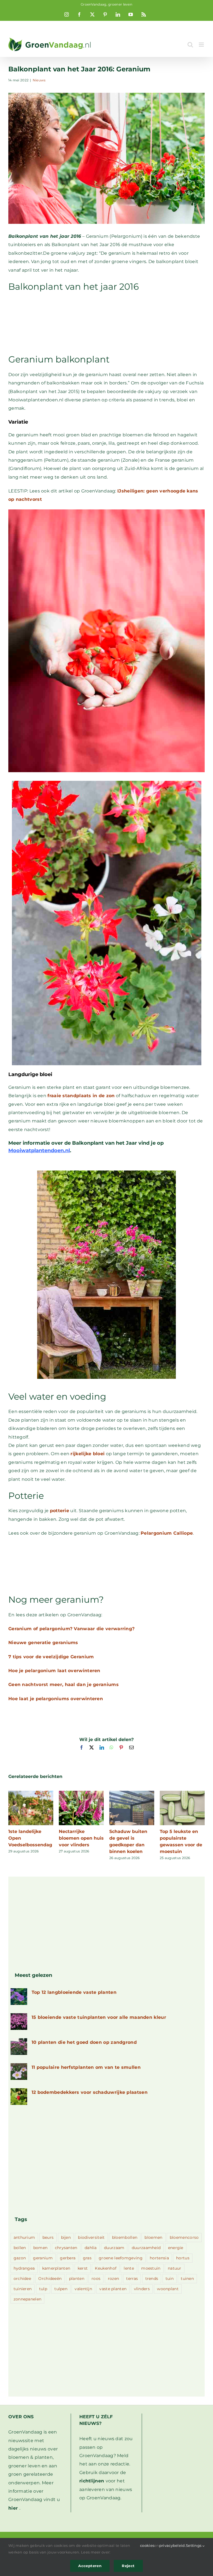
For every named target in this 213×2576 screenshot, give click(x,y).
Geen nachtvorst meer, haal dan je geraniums (64, 1685)
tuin (170, 2279)
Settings (194, 2545)
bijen (66, 2237)
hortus (183, 2258)
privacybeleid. (173, 2545)
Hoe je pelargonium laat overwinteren (54, 1671)
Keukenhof (106, 2268)
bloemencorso (184, 2237)
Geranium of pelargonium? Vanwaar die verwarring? (71, 1629)
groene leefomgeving (121, 2258)
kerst (83, 2268)
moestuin (151, 2268)
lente (129, 2268)
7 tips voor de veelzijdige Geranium (51, 1657)
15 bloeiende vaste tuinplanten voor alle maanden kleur (99, 2017)
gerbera (68, 2258)
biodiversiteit (91, 2237)
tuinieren (23, 2289)
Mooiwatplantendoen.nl (39, 1151)
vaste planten (113, 2289)
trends (152, 2279)
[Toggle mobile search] (190, 45)
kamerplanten (56, 2268)
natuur (175, 2268)
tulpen (61, 2289)
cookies (147, 2545)
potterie (59, 1511)
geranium (43, 2258)
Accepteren (90, 2566)
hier (13, 2508)
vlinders (142, 2289)
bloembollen (125, 2237)
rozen (114, 2279)
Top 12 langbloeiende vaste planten (74, 1992)
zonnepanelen (28, 2299)
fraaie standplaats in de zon (81, 1096)
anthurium (24, 2237)
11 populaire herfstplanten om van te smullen (86, 2067)
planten (77, 2279)
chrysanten (66, 2248)
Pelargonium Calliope (167, 1533)
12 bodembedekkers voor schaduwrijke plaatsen (90, 2092)
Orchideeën (50, 2279)
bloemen (153, 2237)
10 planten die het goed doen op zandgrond (84, 2042)
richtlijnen (92, 2481)
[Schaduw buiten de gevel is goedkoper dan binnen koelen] (132, 1793)
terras (132, 2279)
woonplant (168, 2289)
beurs (48, 2237)
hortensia (159, 2258)
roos (96, 2279)
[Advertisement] (106, 322)
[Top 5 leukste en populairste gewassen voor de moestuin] (182, 1793)
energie (176, 2248)
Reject (128, 2566)
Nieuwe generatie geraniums (43, 1643)
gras (87, 2258)
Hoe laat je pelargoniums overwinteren (56, 1699)
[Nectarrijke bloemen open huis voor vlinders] (81, 1793)
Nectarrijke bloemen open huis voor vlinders (81, 1838)
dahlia (91, 2248)
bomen (40, 2248)
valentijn (83, 2289)
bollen (20, 2248)
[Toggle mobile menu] (202, 45)
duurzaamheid (146, 2248)
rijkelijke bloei (88, 1454)
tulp (43, 2289)
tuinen (187, 2279)
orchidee (22, 2279)
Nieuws (39, 80)
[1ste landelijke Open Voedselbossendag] (31, 1793)
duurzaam (114, 2248)
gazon (20, 2258)
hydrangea (24, 2268)
